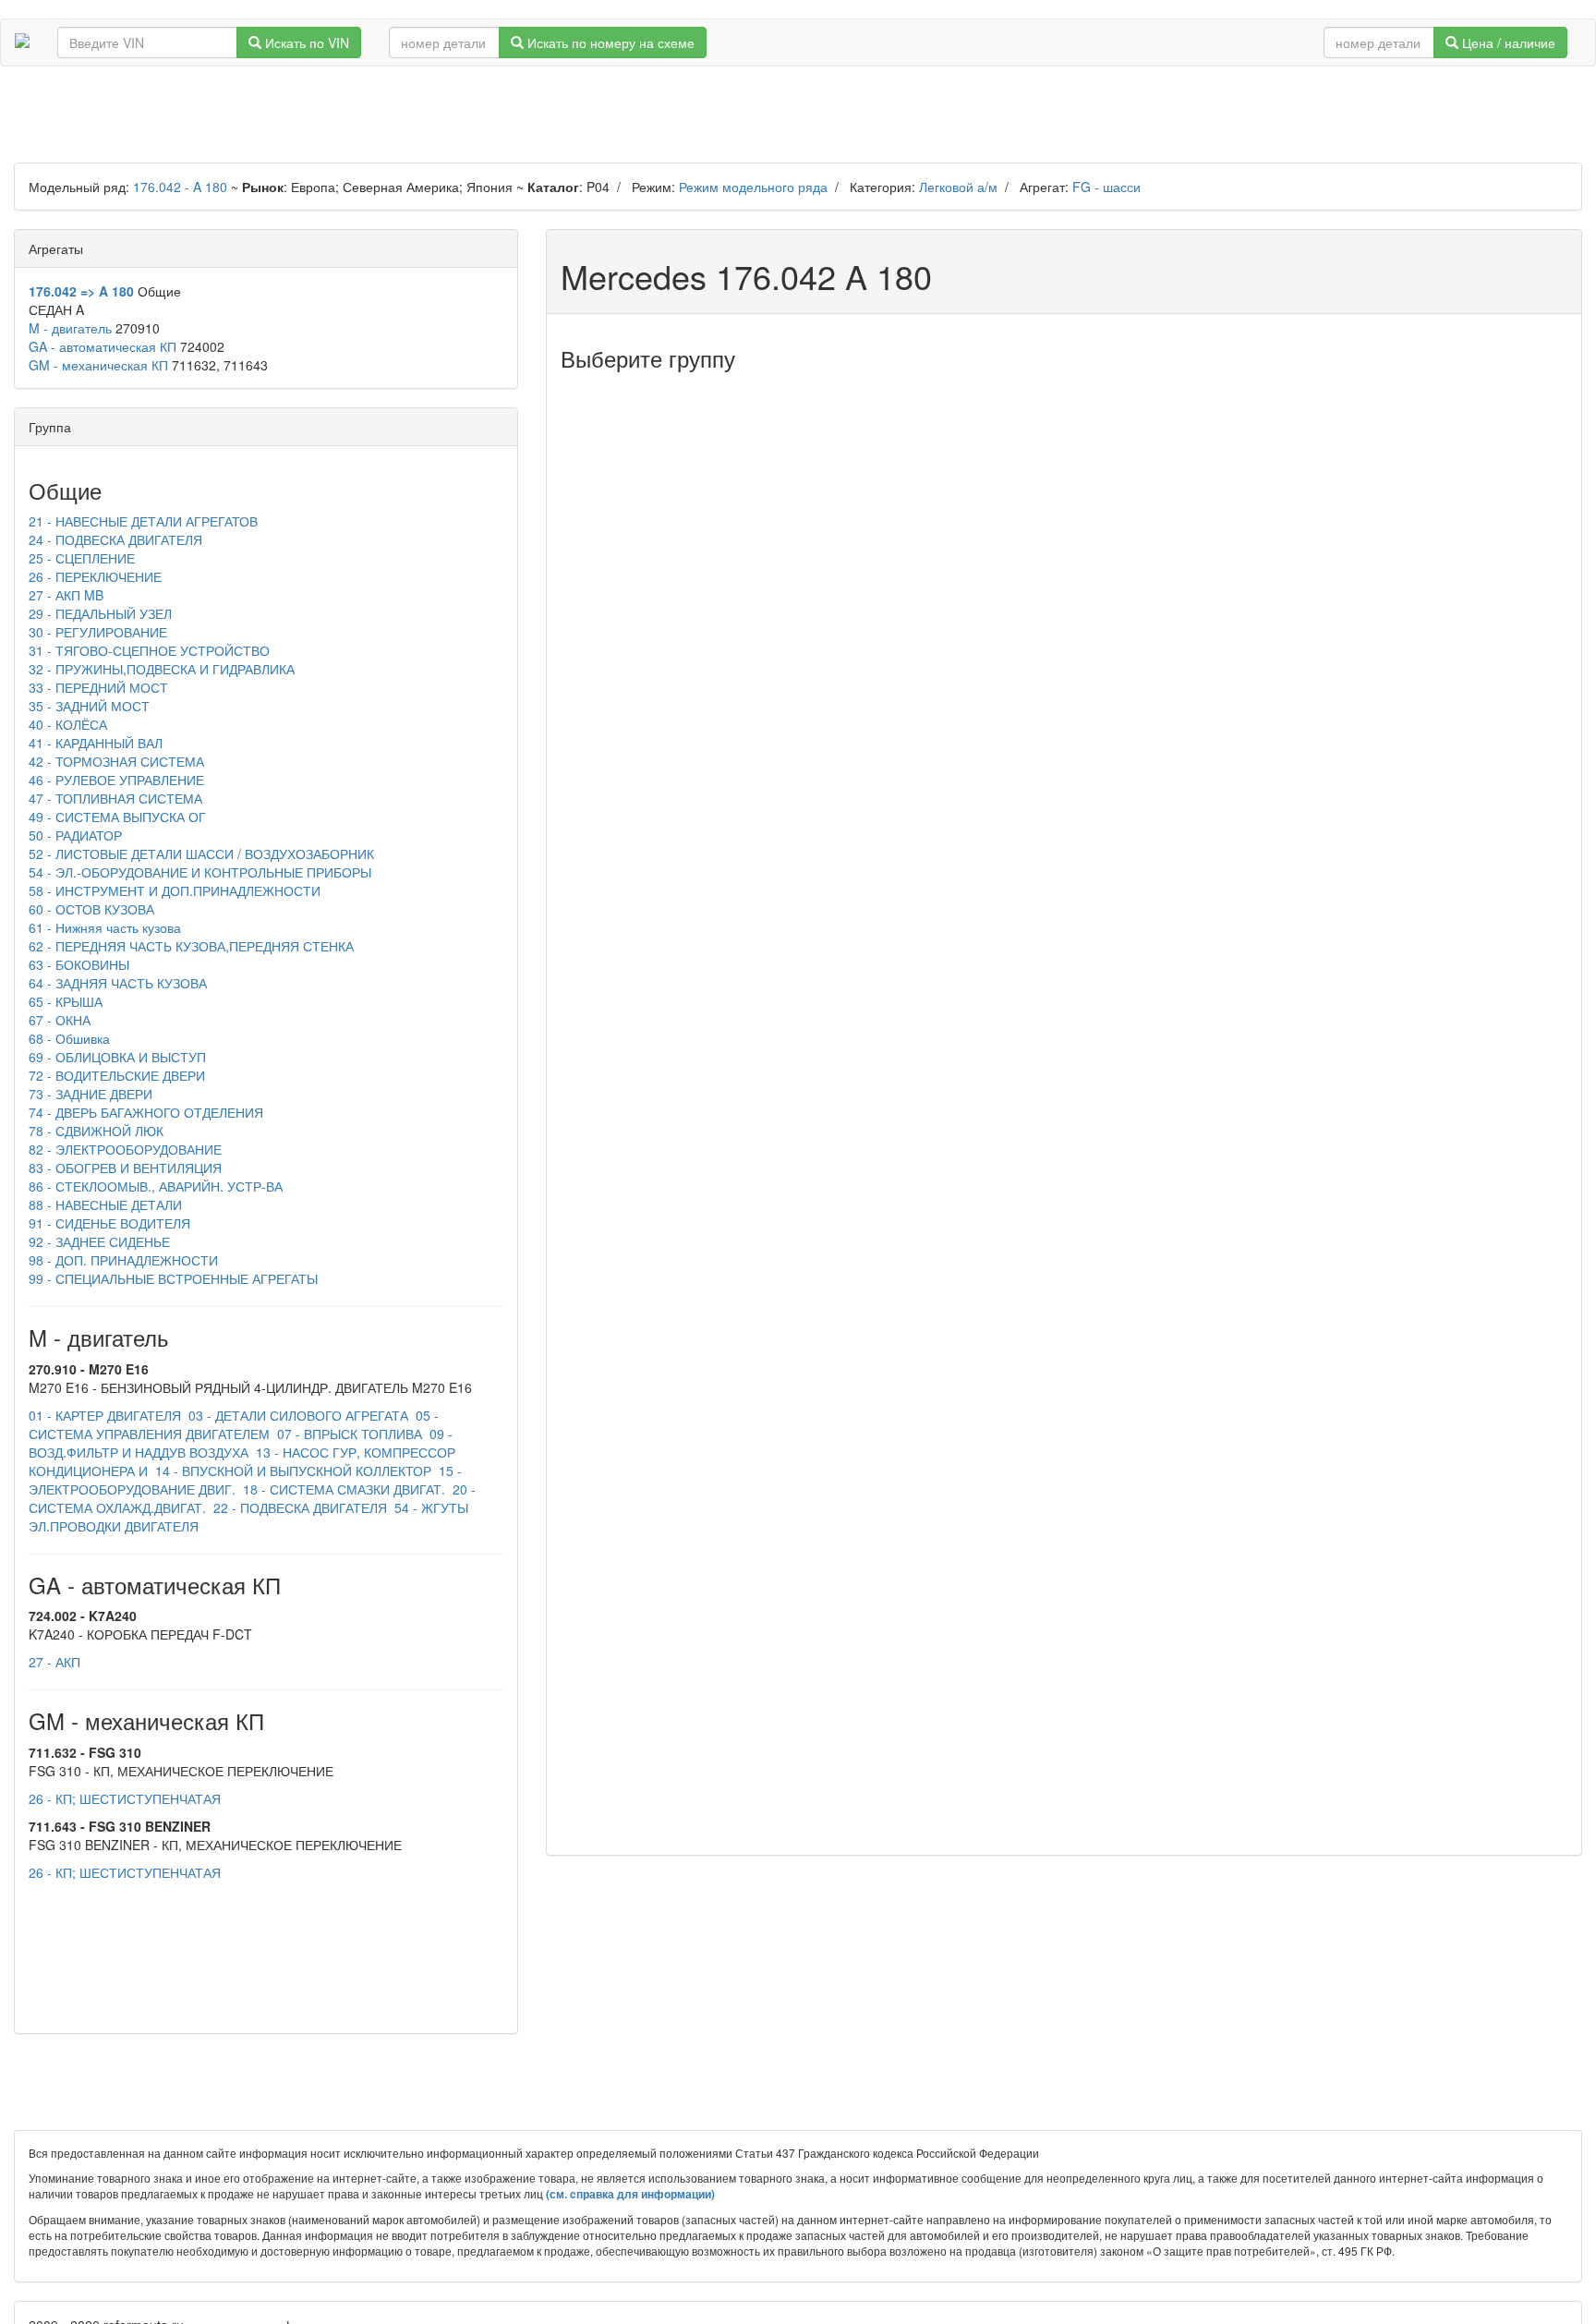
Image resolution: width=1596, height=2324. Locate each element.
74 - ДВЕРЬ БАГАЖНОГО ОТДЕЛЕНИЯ (146, 1112)
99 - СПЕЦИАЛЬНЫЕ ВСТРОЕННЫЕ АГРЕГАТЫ (173, 1278)
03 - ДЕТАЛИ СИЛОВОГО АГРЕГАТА (296, 1415)
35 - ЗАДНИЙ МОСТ (89, 706)
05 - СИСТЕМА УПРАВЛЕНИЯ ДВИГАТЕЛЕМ (234, 1424)
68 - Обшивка (69, 1038)
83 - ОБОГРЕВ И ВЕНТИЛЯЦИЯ (125, 1168)
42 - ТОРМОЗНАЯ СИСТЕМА (116, 761)
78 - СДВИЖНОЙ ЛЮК (96, 1131)
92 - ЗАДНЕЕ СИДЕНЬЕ (99, 1241)
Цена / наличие (1507, 42)
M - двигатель (70, 328)
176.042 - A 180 (180, 187)
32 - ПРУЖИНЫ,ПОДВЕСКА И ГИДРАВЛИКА (162, 669)
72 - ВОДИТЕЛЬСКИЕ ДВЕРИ (117, 1075)
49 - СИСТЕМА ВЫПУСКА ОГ (117, 817)
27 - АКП (54, 1662)
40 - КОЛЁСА (68, 724)
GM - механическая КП (98, 365)
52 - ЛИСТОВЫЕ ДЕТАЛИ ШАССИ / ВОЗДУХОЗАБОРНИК (201, 853)
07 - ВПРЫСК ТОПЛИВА (348, 1434)
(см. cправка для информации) (630, 2194)
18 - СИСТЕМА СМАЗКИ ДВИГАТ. (342, 1489)
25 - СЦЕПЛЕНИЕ (82, 558)
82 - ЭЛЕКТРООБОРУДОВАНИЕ (125, 1149)
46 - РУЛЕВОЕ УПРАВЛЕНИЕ (116, 780)
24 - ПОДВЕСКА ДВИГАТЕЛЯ (115, 539)
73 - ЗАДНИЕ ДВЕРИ (91, 1094)
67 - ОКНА (60, 1020)
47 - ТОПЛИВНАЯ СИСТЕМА (115, 798)
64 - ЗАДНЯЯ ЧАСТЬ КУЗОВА (118, 983)
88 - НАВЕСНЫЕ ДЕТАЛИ (105, 1204)
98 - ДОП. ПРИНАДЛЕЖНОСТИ (123, 1260)
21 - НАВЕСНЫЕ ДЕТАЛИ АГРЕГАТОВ (143, 521)
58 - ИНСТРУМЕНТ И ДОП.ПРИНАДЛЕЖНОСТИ (175, 890)
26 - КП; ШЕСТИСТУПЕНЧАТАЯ (125, 1798)
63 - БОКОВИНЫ (79, 964)
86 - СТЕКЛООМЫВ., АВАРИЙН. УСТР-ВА (156, 1186)
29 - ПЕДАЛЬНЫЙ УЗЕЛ (100, 613)
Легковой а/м (958, 187)
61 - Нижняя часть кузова (105, 927)
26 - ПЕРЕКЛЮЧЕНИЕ (95, 576)
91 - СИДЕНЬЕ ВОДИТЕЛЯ (109, 1223)
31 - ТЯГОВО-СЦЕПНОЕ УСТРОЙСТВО (149, 650)
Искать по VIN (305, 42)
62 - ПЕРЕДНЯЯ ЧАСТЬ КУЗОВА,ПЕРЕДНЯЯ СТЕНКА (191, 946)
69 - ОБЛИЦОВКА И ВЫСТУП (117, 1057)
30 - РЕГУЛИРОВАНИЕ (98, 632)
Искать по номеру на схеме (609, 42)
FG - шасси (1106, 187)
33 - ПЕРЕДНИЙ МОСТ (98, 687)
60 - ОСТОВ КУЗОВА (91, 909)
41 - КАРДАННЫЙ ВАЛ (96, 743)
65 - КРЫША (66, 1001)
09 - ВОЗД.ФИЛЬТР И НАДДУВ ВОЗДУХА (241, 1443)
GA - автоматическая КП (103, 346)
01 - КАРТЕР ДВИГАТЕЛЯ (105, 1415)
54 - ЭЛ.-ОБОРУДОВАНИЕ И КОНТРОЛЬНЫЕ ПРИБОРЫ (200, 872)
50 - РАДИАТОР (75, 835)
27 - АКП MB (66, 595)
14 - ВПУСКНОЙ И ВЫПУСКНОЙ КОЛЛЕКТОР (291, 1471)
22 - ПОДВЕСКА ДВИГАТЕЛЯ (298, 1507)
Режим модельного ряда (753, 187)
